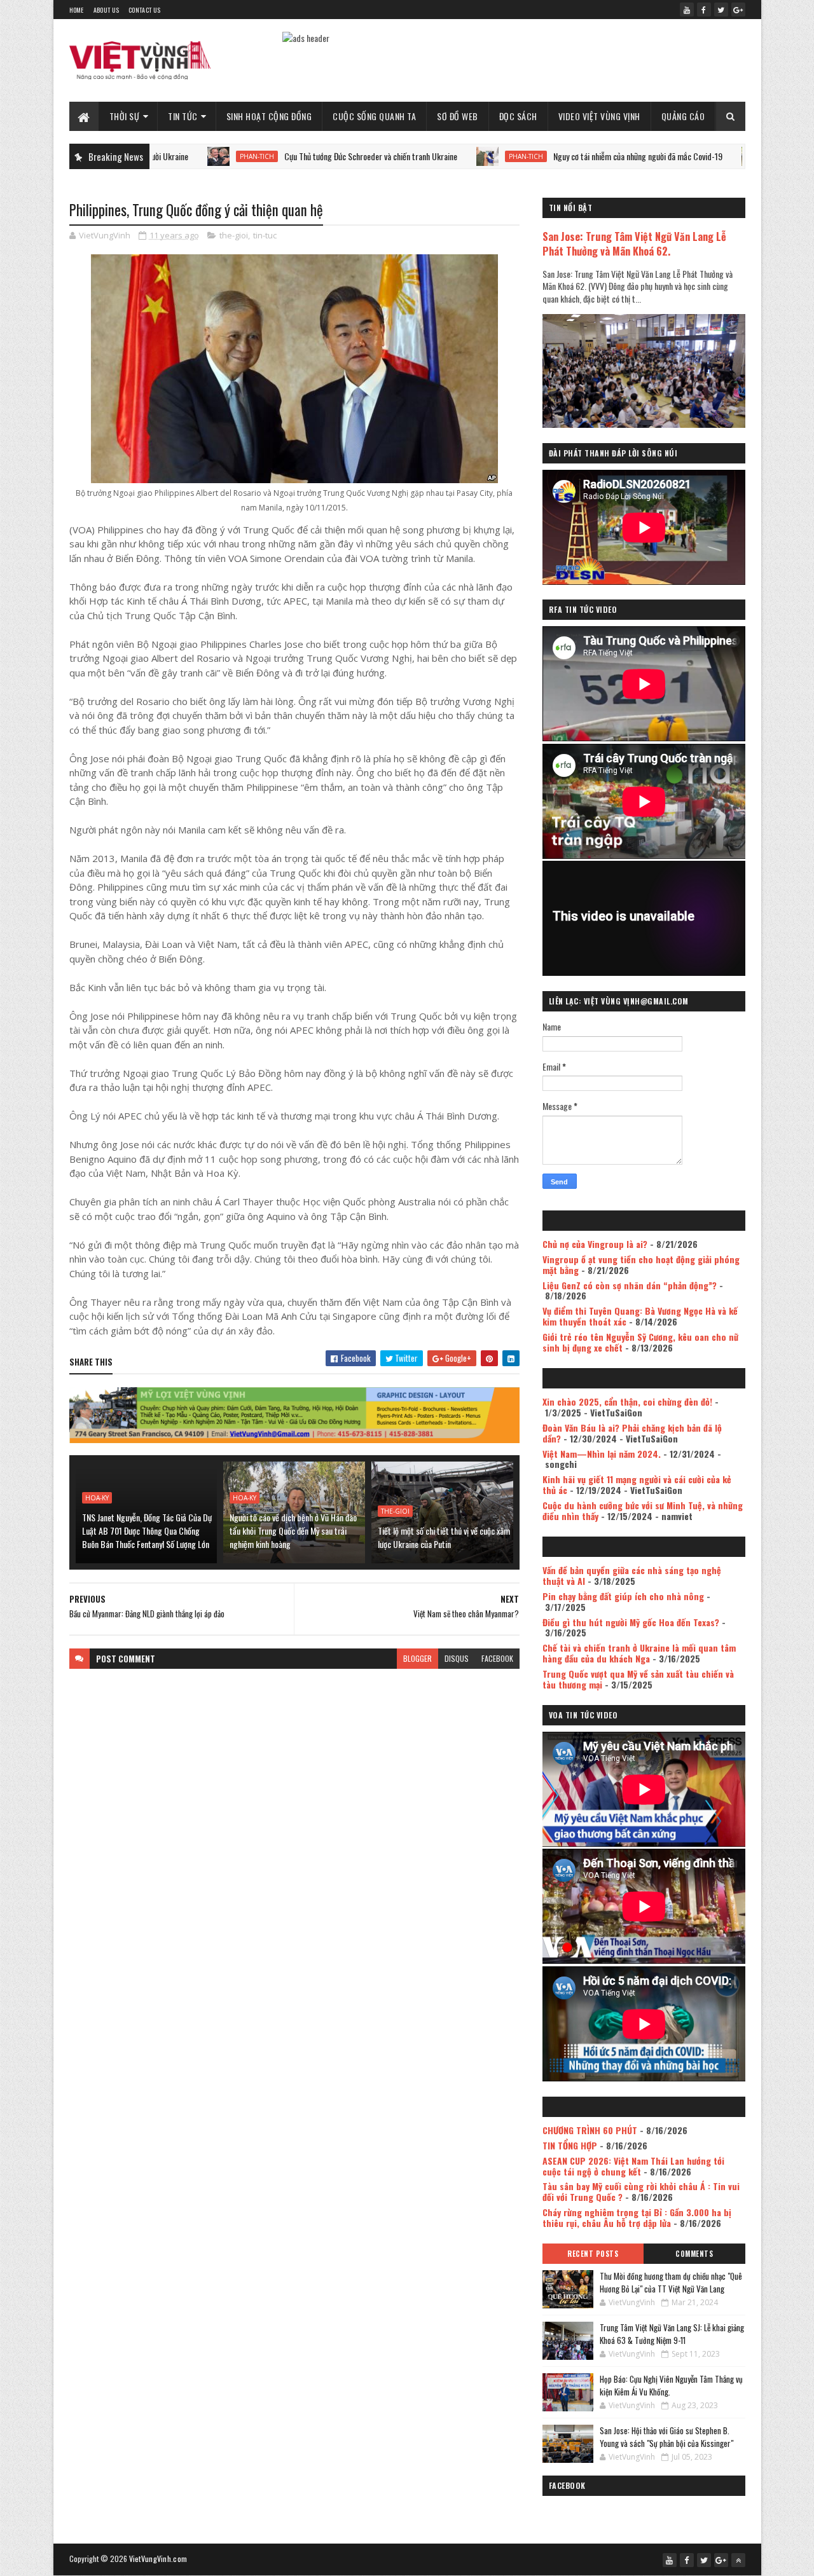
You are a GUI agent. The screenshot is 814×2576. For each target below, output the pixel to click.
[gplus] (738, 10)
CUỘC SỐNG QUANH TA (374, 116)
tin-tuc (265, 235)
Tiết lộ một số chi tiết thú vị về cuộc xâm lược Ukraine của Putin (444, 1537)
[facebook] (704, 10)
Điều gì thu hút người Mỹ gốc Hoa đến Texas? (631, 1622)
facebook (497, 1658)
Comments (694, 2254)
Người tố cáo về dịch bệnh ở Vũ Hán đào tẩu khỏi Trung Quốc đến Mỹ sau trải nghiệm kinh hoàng (293, 1531)
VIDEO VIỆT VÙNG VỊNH (599, 116)
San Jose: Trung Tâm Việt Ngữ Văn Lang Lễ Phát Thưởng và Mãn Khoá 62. (634, 243)
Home (77, 10)
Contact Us (144, 10)
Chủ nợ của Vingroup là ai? (595, 1244)
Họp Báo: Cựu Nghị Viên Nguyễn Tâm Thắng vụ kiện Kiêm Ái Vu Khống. (671, 2385)
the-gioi (234, 235)
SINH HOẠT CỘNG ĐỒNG (269, 116)
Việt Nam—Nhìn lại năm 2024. (602, 1454)
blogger (417, 1658)
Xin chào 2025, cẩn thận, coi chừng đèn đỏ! (627, 1401)
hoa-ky (97, 1498)
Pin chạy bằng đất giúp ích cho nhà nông (623, 1596)
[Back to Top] (738, 2560)
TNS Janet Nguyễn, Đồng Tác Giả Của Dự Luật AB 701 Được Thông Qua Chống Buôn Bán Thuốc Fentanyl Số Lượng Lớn (147, 1531)
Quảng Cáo (683, 116)
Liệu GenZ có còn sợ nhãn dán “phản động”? (630, 1285)
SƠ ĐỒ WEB (458, 116)
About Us (106, 10)
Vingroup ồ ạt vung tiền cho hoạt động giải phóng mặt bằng (641, 1264)
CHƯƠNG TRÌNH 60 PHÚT (590, 2130)
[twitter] (721, 10)
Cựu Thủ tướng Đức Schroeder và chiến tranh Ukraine (300, 156)
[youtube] (687, 10)
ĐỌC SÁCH (518, 116)
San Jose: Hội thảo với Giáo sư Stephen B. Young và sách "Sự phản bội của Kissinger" (666, 2437)
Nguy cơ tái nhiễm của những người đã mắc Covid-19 (567, 156)
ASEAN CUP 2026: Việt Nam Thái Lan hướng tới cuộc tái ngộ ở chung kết (633, 2166)
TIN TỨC (183, 116)
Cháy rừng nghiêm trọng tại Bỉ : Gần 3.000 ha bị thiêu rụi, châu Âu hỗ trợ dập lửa (637, 2217)
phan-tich (186, 156)
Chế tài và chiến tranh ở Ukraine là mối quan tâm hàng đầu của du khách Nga (639, 1653)
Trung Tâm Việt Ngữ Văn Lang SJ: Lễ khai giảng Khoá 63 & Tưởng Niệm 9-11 (672, 2334)
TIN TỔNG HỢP (570, 2145)
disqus (457, 1658)
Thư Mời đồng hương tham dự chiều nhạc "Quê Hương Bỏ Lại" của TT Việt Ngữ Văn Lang (671, 2282)
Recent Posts (593, 2254)
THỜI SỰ (125, 116)
